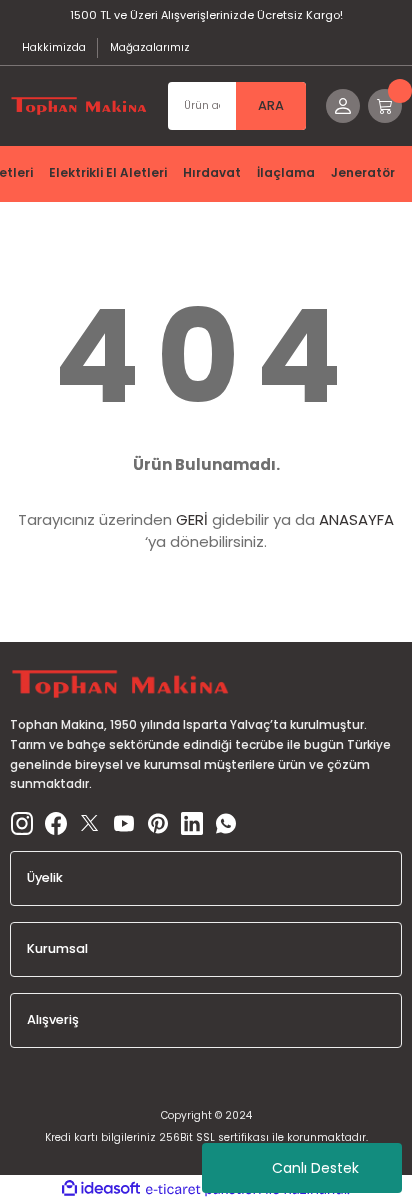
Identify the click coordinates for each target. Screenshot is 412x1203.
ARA (271, 105)
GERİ (192, 519)
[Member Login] (343, 106)
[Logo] (79, 106)
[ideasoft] (101, 1189)
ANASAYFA (356, 519)
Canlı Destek (315, 1168)
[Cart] (385, 106)
